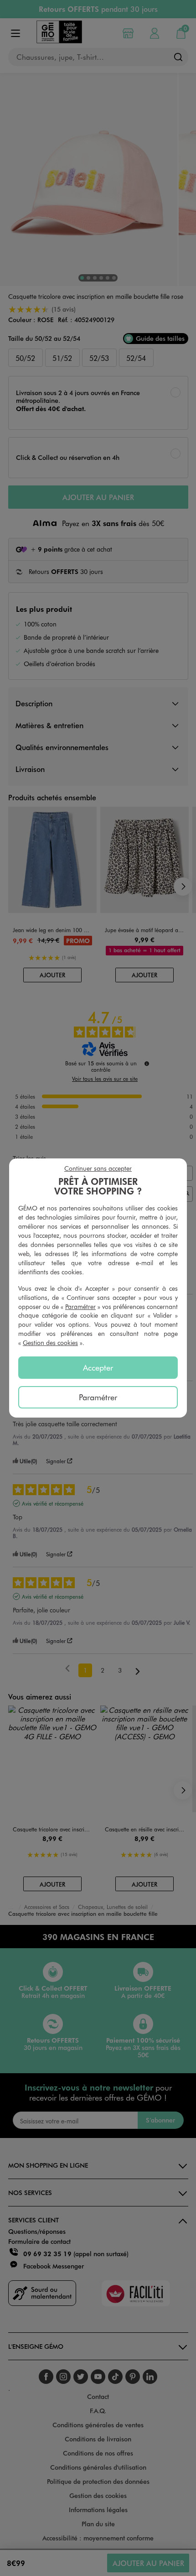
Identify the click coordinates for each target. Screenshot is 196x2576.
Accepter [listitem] (98, 1367)
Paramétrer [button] (80, 1306)
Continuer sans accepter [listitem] (98, 1168)
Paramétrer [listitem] (98, 1397)
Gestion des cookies (50, 1343)
